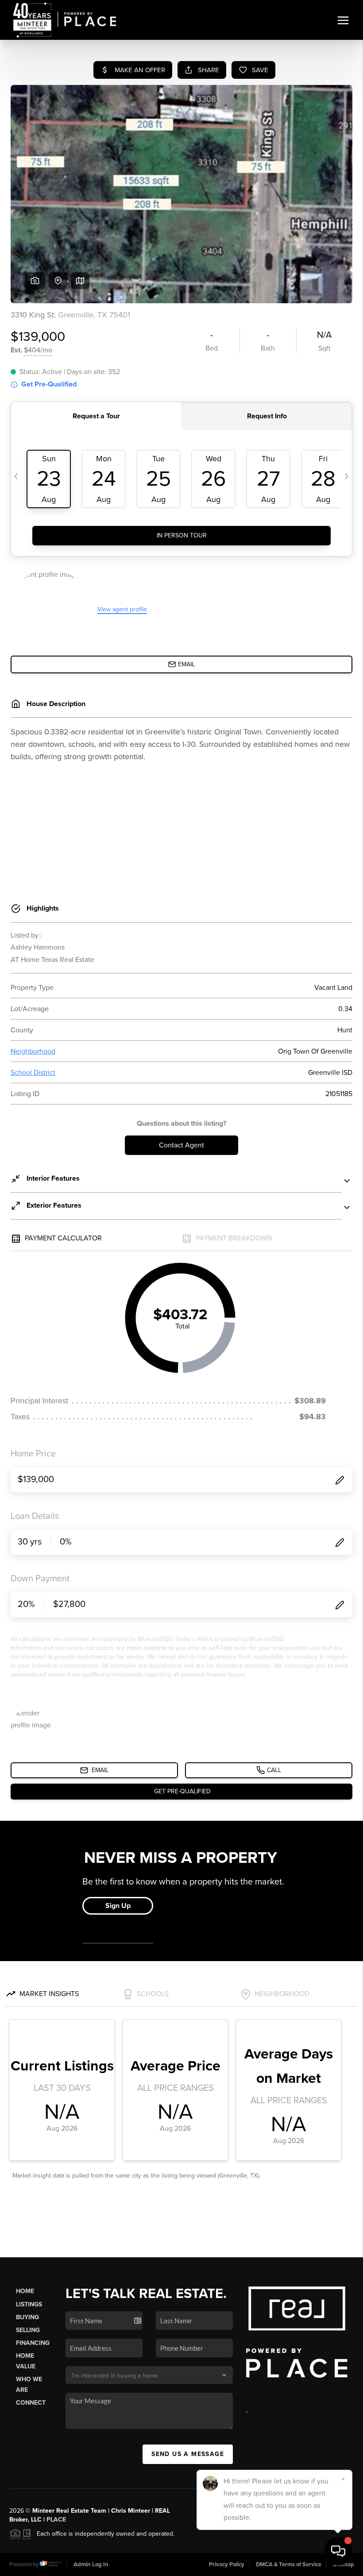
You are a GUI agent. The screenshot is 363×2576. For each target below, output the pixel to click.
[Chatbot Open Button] (338, 2551)
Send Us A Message (188, 2454)
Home (25, 2291)
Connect (31, 2403)
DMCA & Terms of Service (289, 2564)
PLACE (56, 2520)
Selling (28, 2330)
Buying (27, 2317)
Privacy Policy (227, 2564)
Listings (29, 2304)
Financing (33, 2343)
